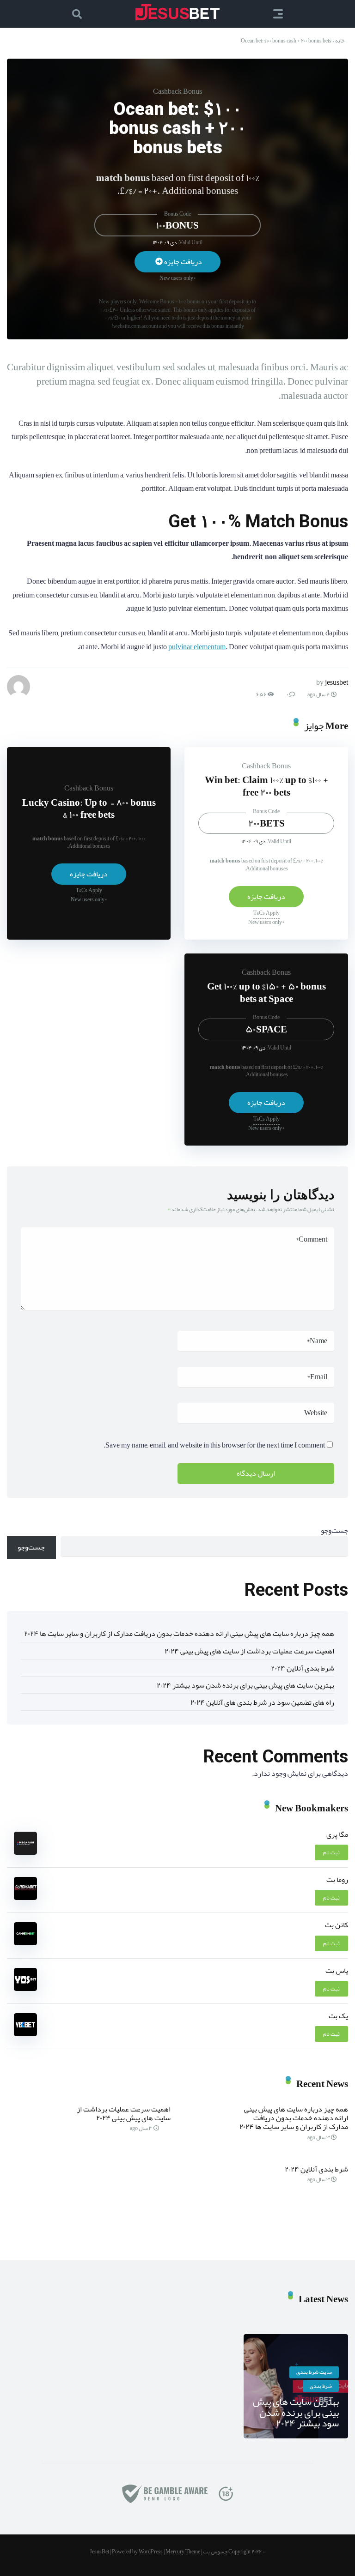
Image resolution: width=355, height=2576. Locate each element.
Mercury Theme (183, 2552)
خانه (340, 41)
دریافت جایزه (182, 262)
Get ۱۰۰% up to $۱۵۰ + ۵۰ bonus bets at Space (266, 992)
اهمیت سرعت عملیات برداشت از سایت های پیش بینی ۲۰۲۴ (249, 1651)
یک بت (338, 2016)
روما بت (337, 1880)
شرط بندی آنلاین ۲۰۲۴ (303, 1668)
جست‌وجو (334, 1531)
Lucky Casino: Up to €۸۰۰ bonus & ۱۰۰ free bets (89, 809)
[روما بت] (25, 1898)
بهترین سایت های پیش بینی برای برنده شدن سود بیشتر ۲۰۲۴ (245, 1685)
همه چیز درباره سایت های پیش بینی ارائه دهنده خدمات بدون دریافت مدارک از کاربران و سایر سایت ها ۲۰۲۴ (179, 1634)
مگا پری (337, 1834)
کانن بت (337, 1925)
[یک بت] (25, 2034)
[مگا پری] (25, 1852)
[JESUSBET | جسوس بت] (177, 12)
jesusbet (337, 682)
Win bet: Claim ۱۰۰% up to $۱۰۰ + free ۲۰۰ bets (266, 786)
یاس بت (337, 1971)
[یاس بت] (25, 1989)
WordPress (151, 2552)
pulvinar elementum (197, 647)
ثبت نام (331, 1852)
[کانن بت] (25, 1943)
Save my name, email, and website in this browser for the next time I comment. (214, 1445)
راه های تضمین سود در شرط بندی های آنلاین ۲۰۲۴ (262, 1702)
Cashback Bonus (177, 91)
